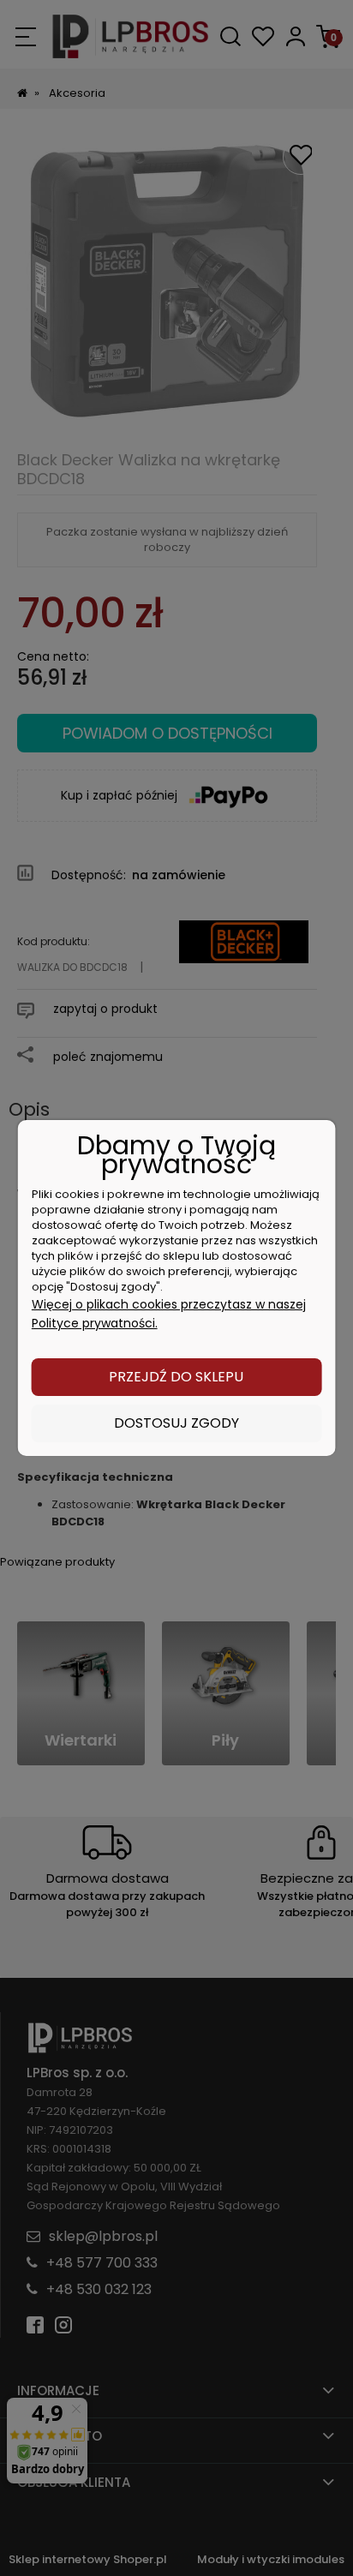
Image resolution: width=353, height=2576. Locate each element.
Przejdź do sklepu (176, 1377)
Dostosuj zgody (176, 1423)
